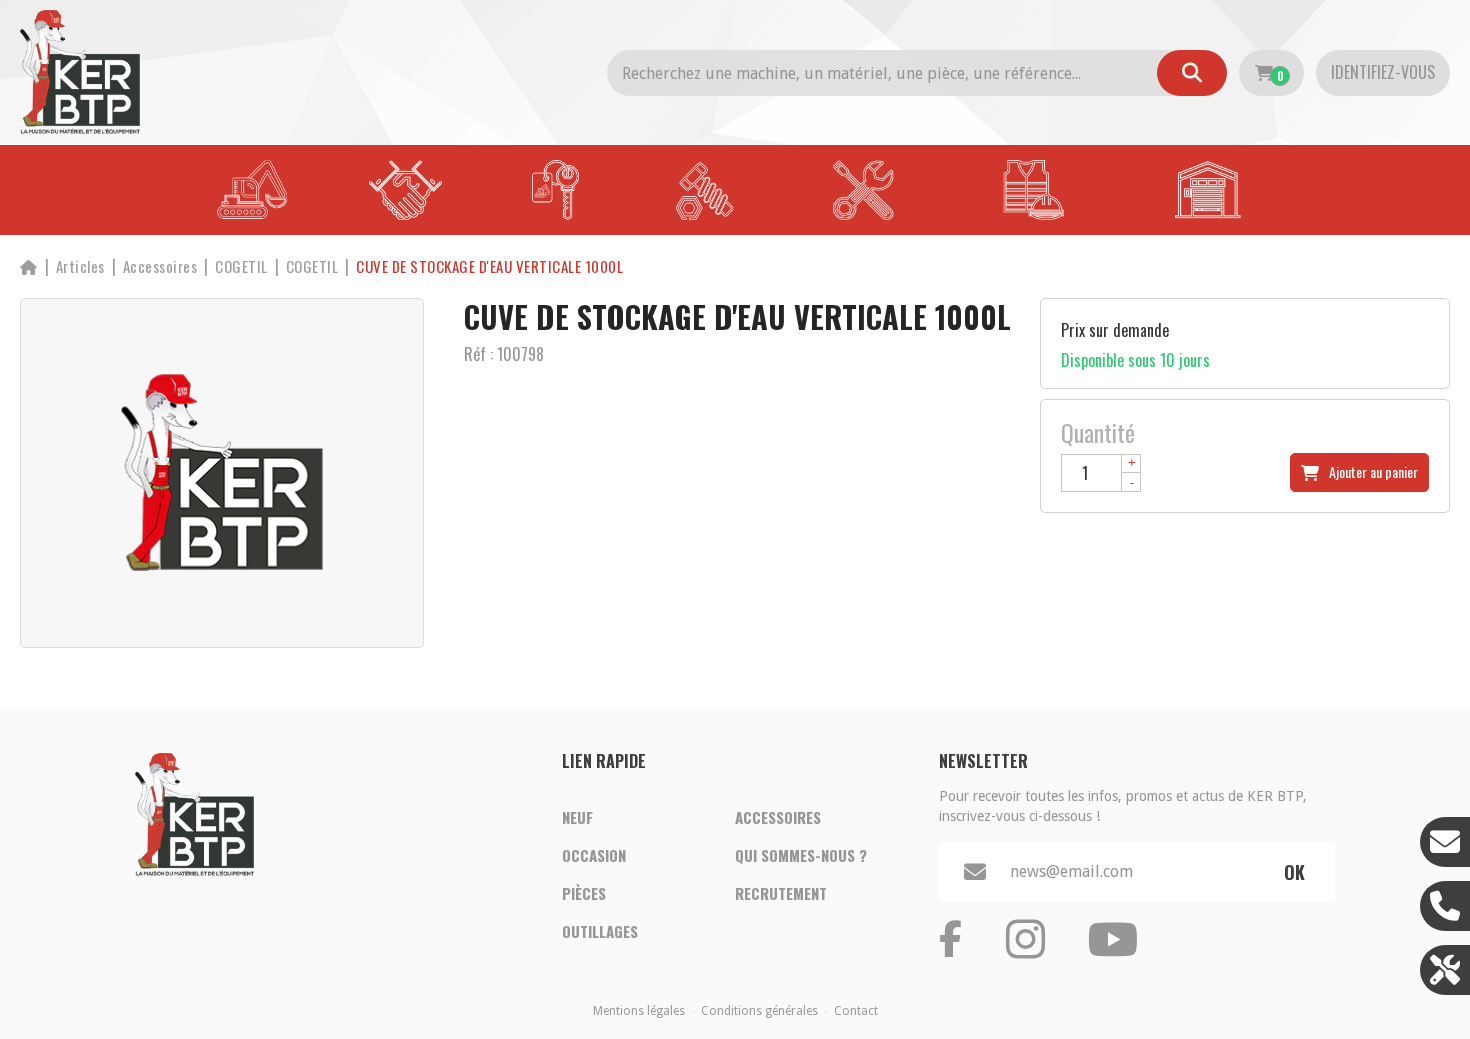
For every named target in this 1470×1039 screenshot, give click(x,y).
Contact (856, 1011)
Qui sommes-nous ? (801, 855)
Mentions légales (639, 1011)
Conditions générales (759, 1011)
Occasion (594, 855)
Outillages (600, 931)
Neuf (577, 817)
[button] (489, 266)
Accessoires (778, 817)
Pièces (584, 893)
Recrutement (781, 893)
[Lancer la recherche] (1192, 73)
